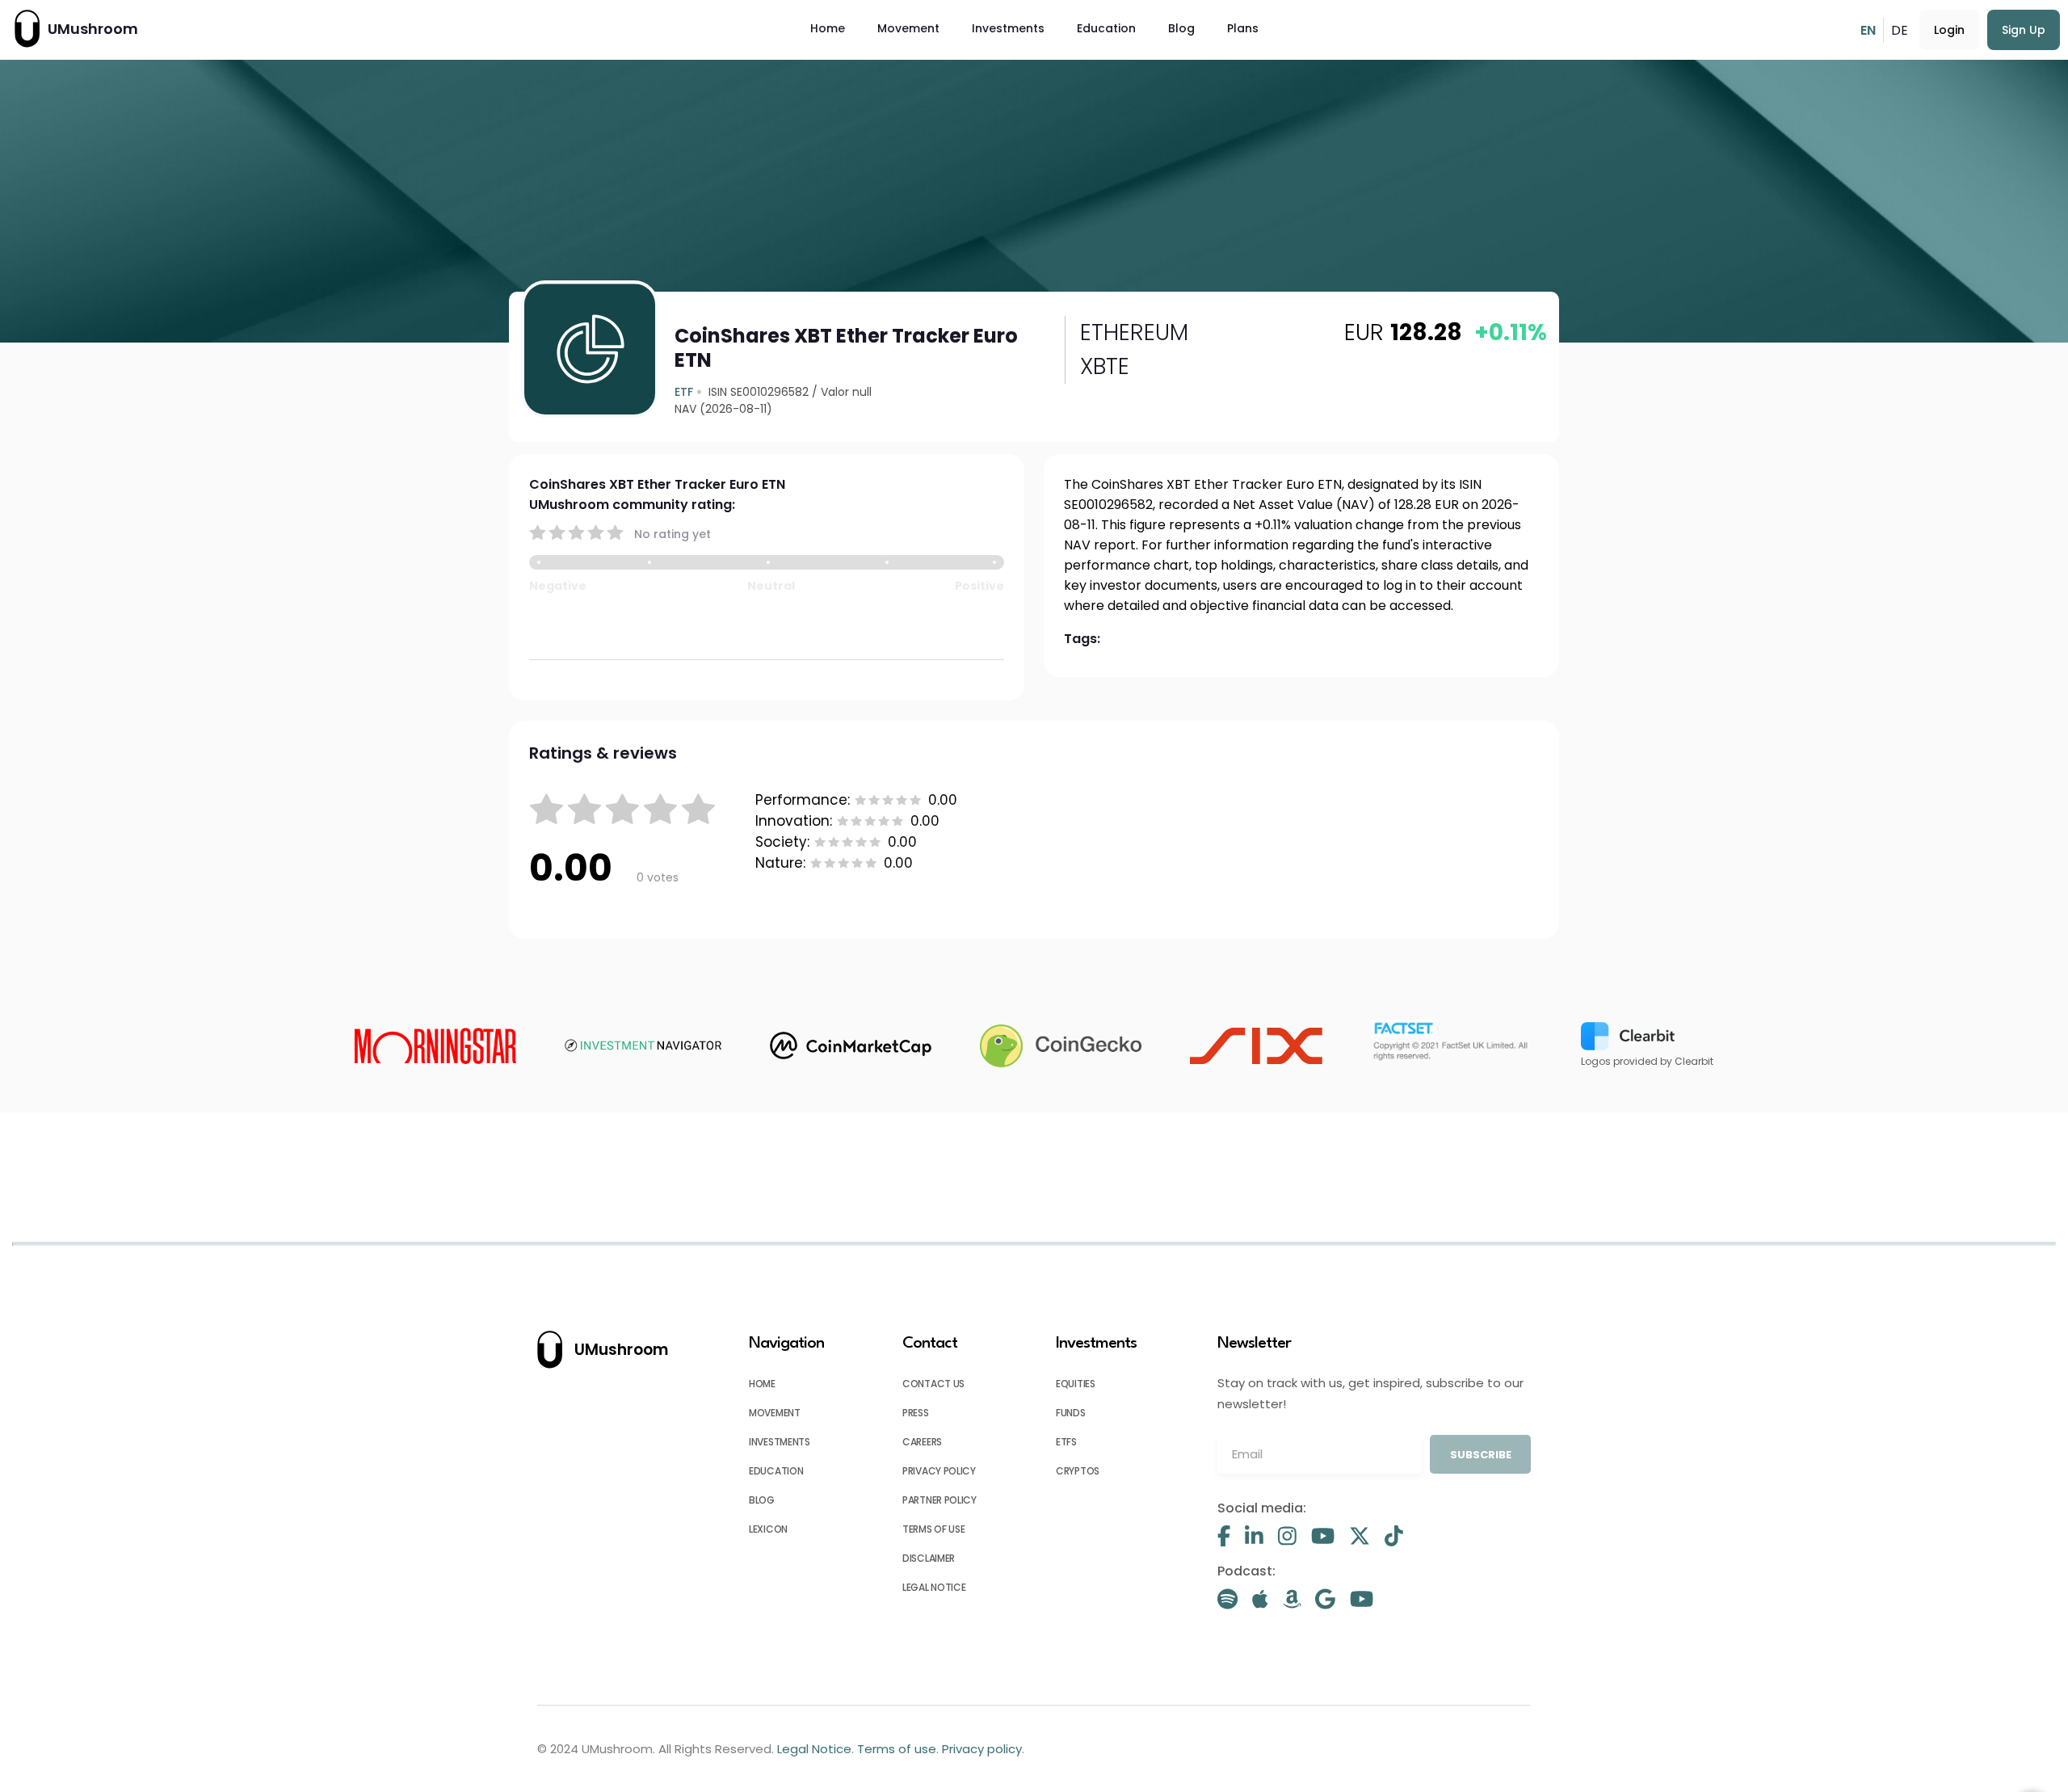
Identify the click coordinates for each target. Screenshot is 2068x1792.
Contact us (933, 1384)
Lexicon (768, 1529)
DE (1900, 30)
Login (1949, 30)
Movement (908, 28)
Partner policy (939, 1500)
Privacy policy (939, 1471)
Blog (1181, 28)
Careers (922, 1442)
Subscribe (1481, 1455)
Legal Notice (934, 1587)
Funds (1071, 1413)
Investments (1008, 28)
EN (1868, 30)
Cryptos (1078, 1471)
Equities (1076, 1384)
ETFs (1066, 1442)
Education (1106, 28)
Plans (1243, 28)
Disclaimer (929, 1558)
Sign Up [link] (2024, 30)
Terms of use (933, 1529)
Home (828, 28)
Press (916, 1413)
